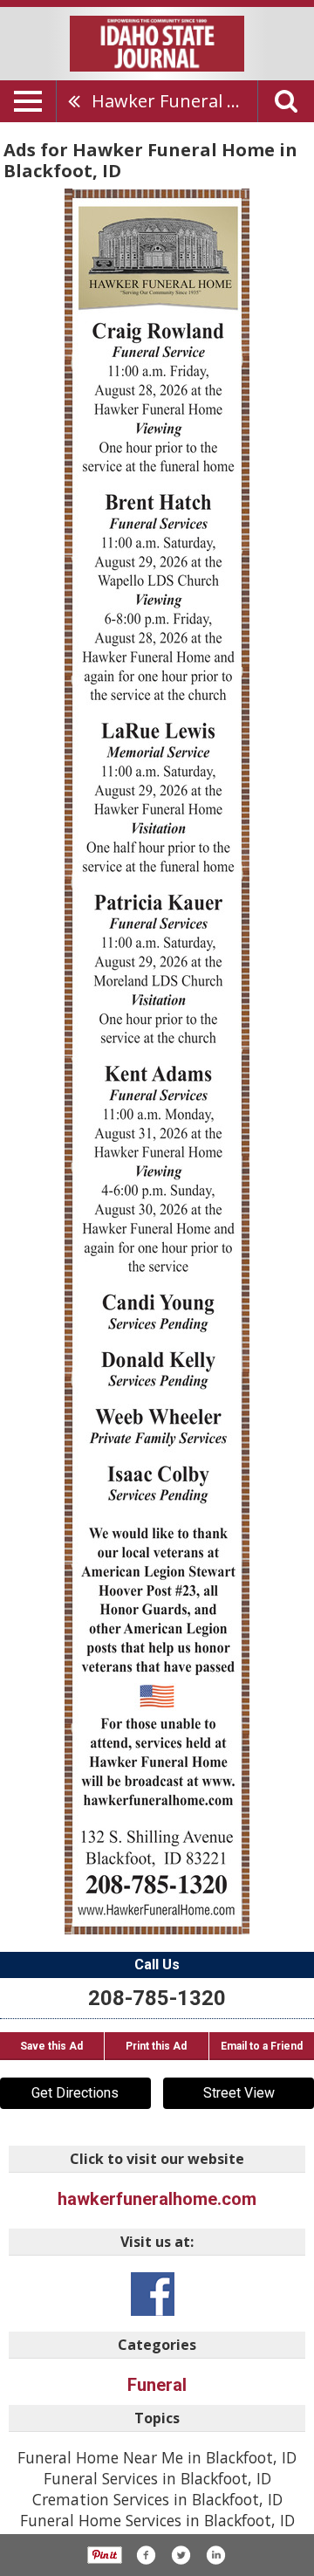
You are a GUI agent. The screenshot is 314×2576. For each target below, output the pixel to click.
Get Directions (75, 2093)
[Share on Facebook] (146, 2555)
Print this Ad (156, 2046)
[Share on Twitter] (181, 2555)
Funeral (157, 2385)
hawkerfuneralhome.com (157, 2199)
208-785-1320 (157, 1998)
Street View (239, 2093)
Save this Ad (51, 2046)
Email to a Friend (262, 2046)
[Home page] (157, 42)
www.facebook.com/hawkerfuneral (153, 2294)
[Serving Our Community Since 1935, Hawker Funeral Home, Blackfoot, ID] (157, 1061)
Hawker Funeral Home (174, 101)
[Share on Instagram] (215, 2555)
